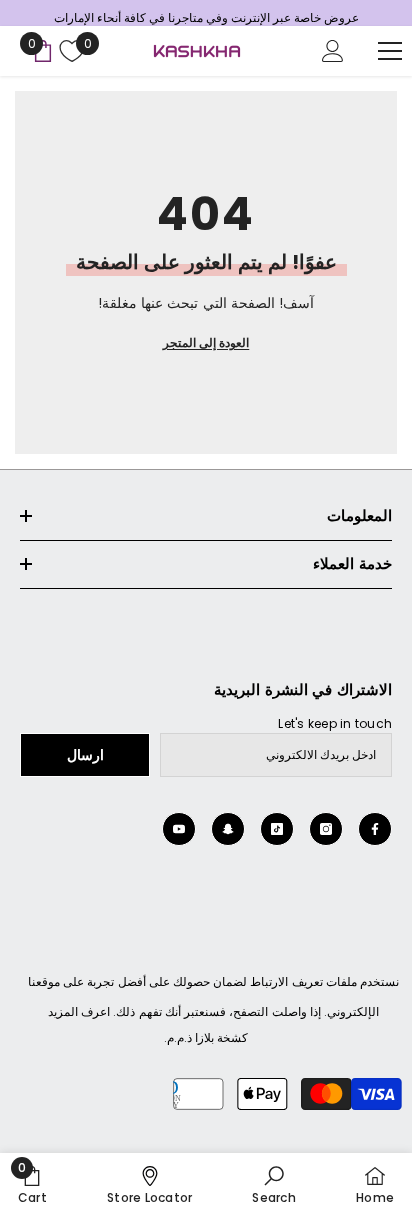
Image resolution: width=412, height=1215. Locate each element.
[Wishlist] (70, 51)
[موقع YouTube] (179, 829)
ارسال (85, 755)
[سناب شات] (228, 829)
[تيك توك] (277, 829)
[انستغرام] (326, 829)
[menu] (390, 51)
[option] (206, 18)
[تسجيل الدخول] (333, 51)
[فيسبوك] (375, 829)
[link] (273, 1184)
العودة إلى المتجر (206, 342)
